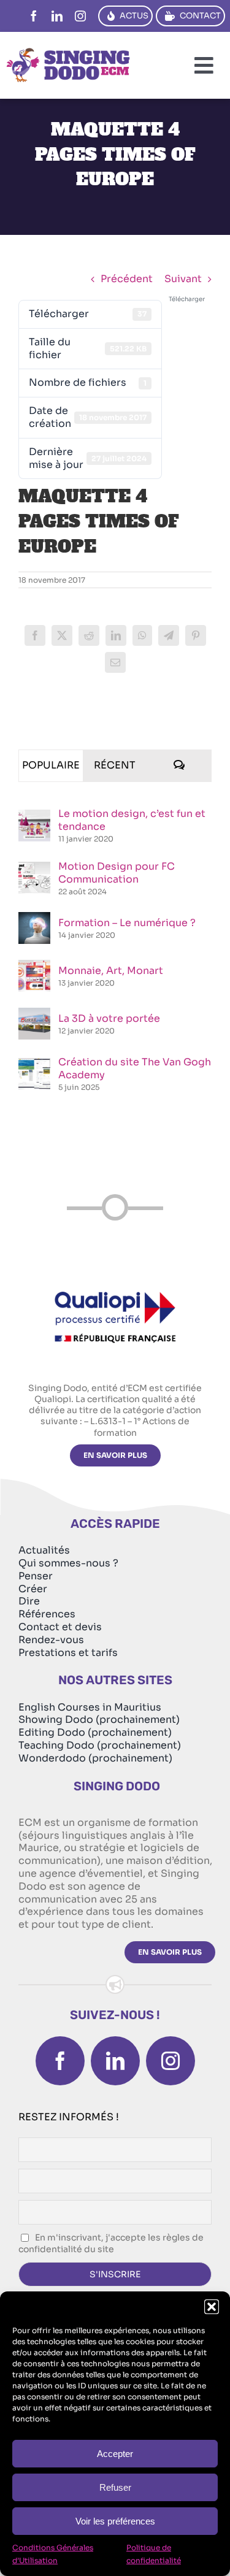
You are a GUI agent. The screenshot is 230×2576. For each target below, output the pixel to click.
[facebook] (34, 16)
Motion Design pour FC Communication (117, 873)
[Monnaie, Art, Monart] (34, 966)
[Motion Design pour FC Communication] (34, 868)
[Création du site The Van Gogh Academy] (34, 1064)
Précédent (127, 279)
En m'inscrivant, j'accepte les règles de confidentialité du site (111, 2244)
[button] (212, 2307)
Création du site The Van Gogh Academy (135, 1068)
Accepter (115, 2454)
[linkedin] (57, 16)
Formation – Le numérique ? (127, 923)
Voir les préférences (115, 2521)
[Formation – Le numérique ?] (34, 918)
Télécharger (187, 299)
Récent (115, 765)
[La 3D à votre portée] (34, 1014)
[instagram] (80, 16)
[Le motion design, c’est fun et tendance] (34, 816)
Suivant (183, 279)
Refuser (115, 2487)
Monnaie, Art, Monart (111, 971)
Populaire (51, 765)
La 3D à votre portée (109, 1018)
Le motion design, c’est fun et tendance (132, 820)
